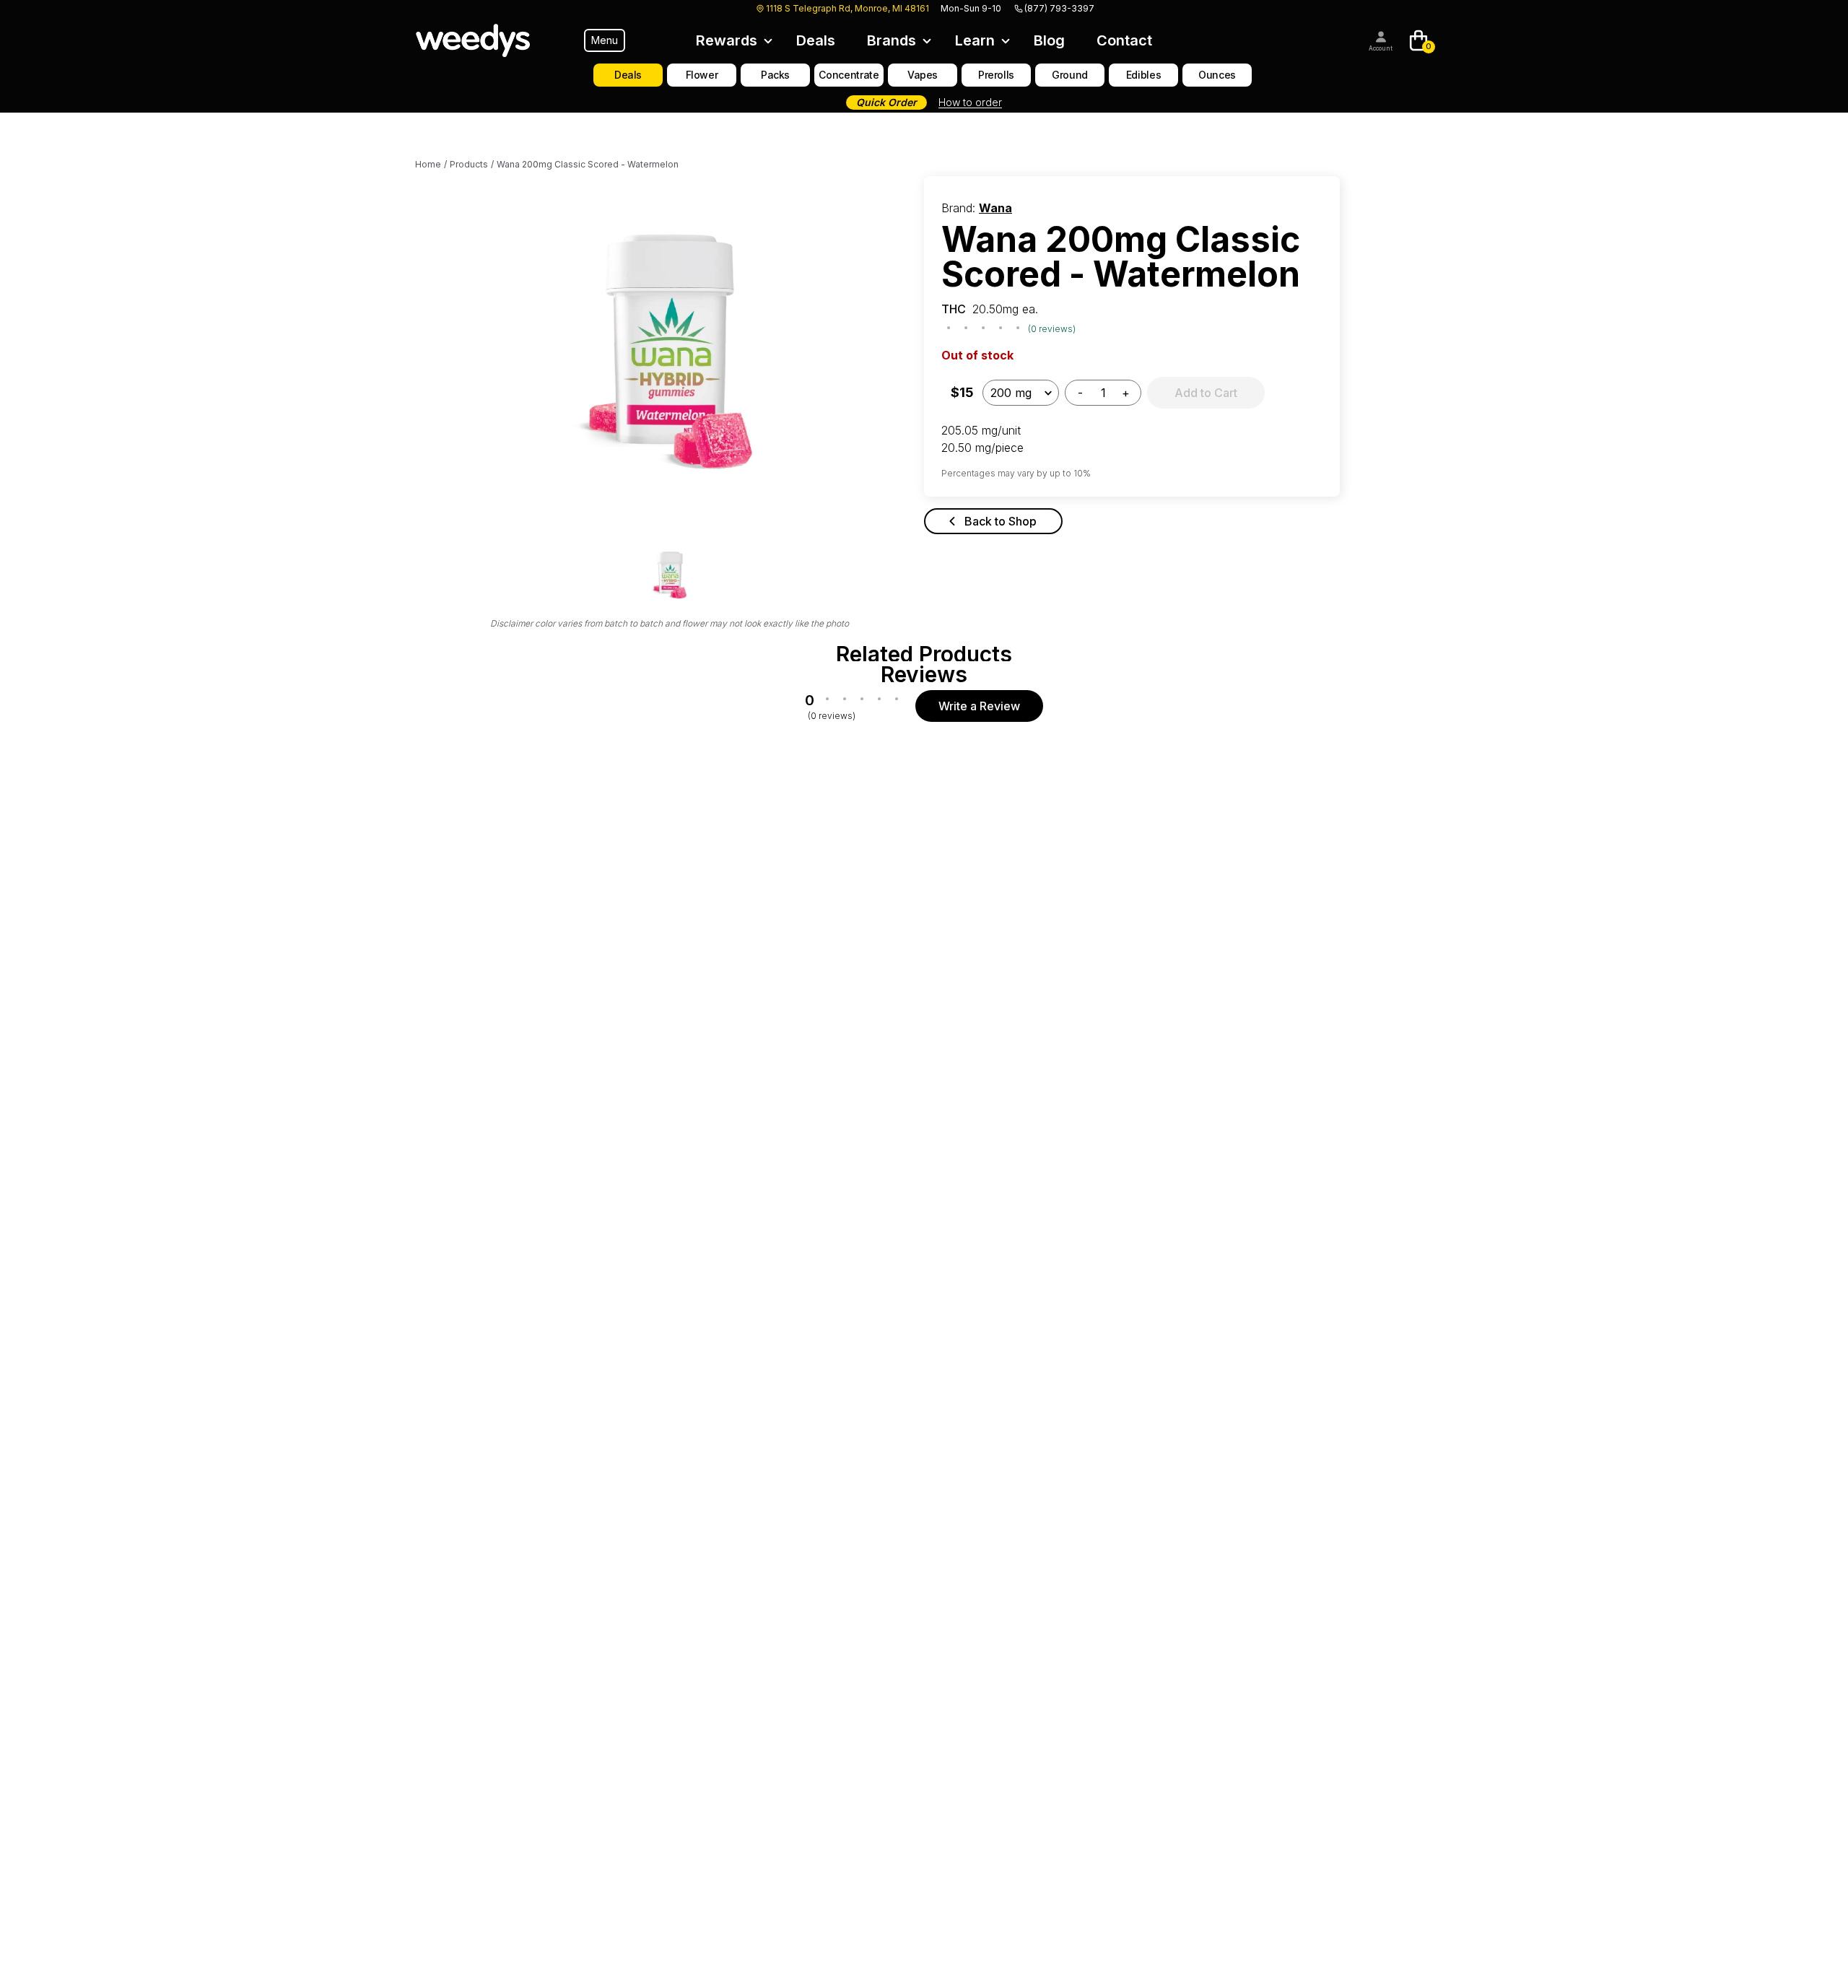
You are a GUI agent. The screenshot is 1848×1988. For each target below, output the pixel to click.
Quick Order (886, 102)
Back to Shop (1001, 521)
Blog (1049, 40)
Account (1381, 48)
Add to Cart (1206, 393)
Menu (605, 40)
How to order (970, 102)
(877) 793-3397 (1059, 8)
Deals (816, 40)
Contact (1124, 40)
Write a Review (979, 706)
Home (428, 164)
